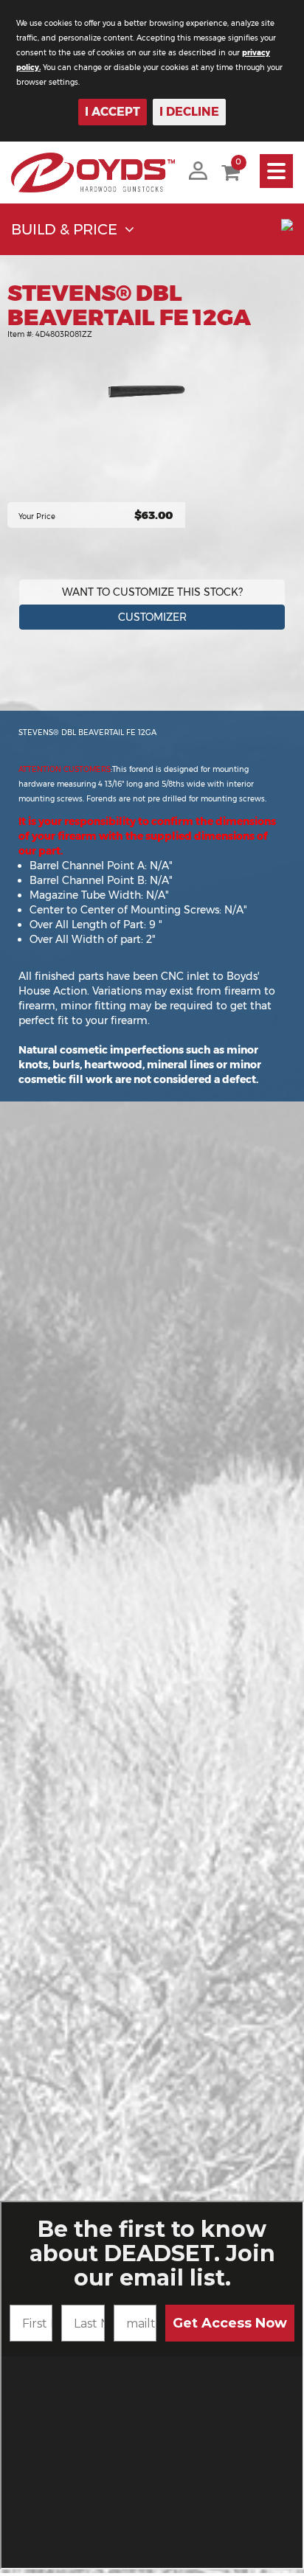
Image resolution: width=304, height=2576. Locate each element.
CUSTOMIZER (152, 617)
